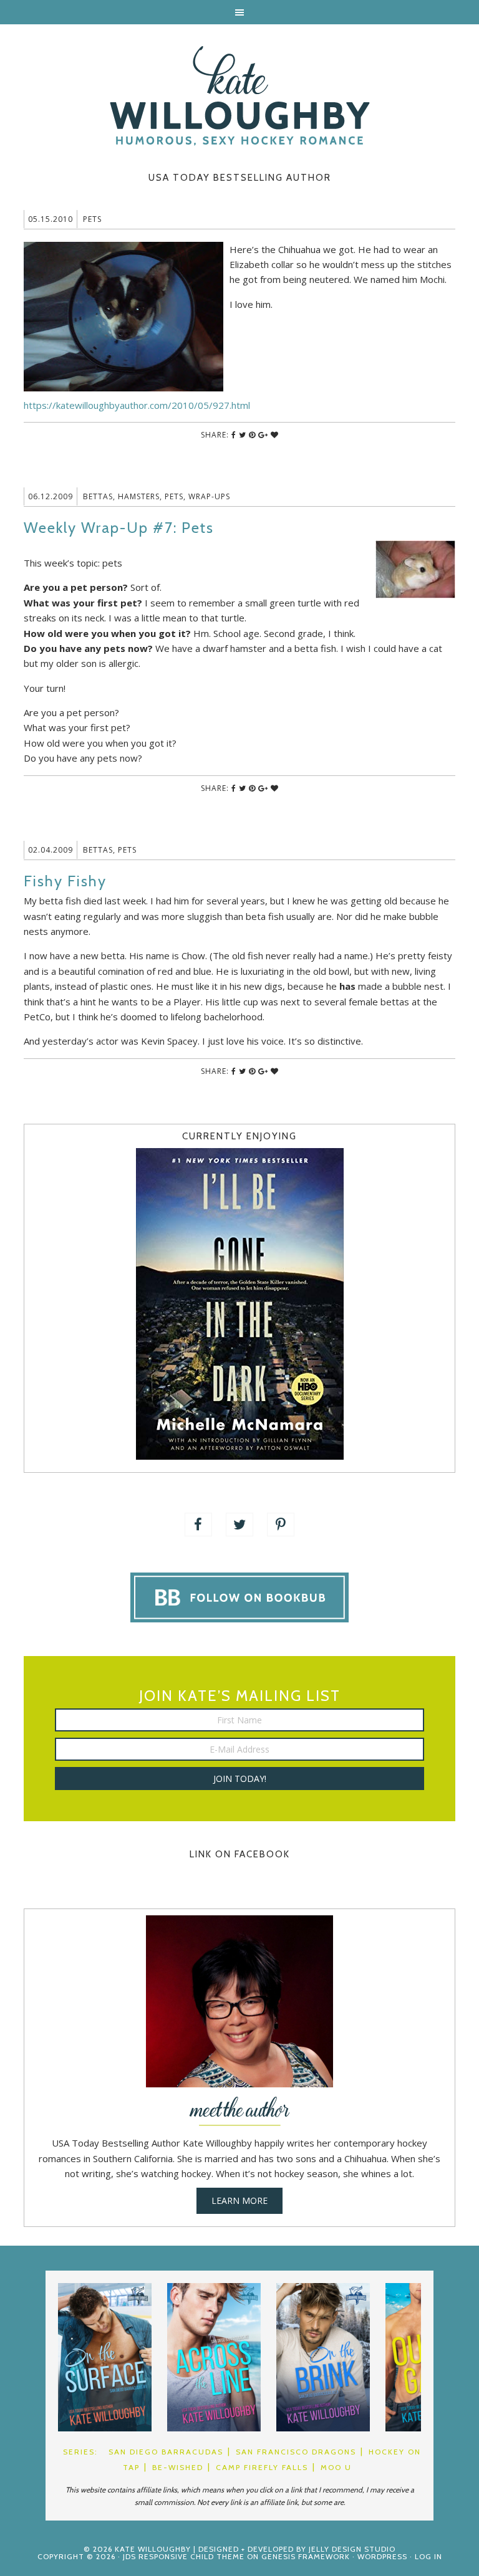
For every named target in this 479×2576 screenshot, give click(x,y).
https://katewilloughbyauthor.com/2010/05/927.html (137, 405)
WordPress (382, 2556)
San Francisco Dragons (296, 2452)
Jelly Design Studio (352, 2549)
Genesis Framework (306, 2556)
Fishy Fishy (65, 881)
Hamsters (139, 496)
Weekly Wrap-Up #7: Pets (119, 528)
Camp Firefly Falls (262, 2467)
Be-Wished (178, 2467)
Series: (80, 2452)
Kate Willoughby (239, 96)
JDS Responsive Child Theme (184, 2556)
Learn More (239, 2200)
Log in (428, 2556)
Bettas (98, 496)
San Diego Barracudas (166, 2452)
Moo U (336, 2467)
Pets (92, 219)
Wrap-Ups (209, 496)
